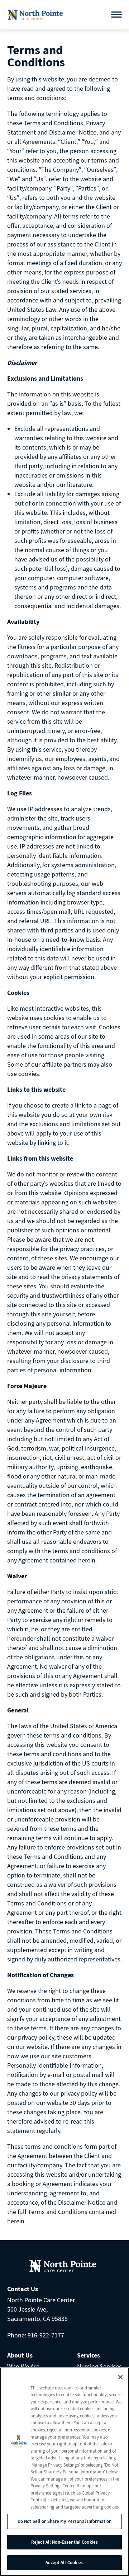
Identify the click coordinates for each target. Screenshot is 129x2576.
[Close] (120, 2377)
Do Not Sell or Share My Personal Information (65, 2521)
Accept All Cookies (64, 2563)
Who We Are (23, 2366)
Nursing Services (99, 2366)
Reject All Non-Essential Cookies (64, 2542)
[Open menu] (116, 15)
